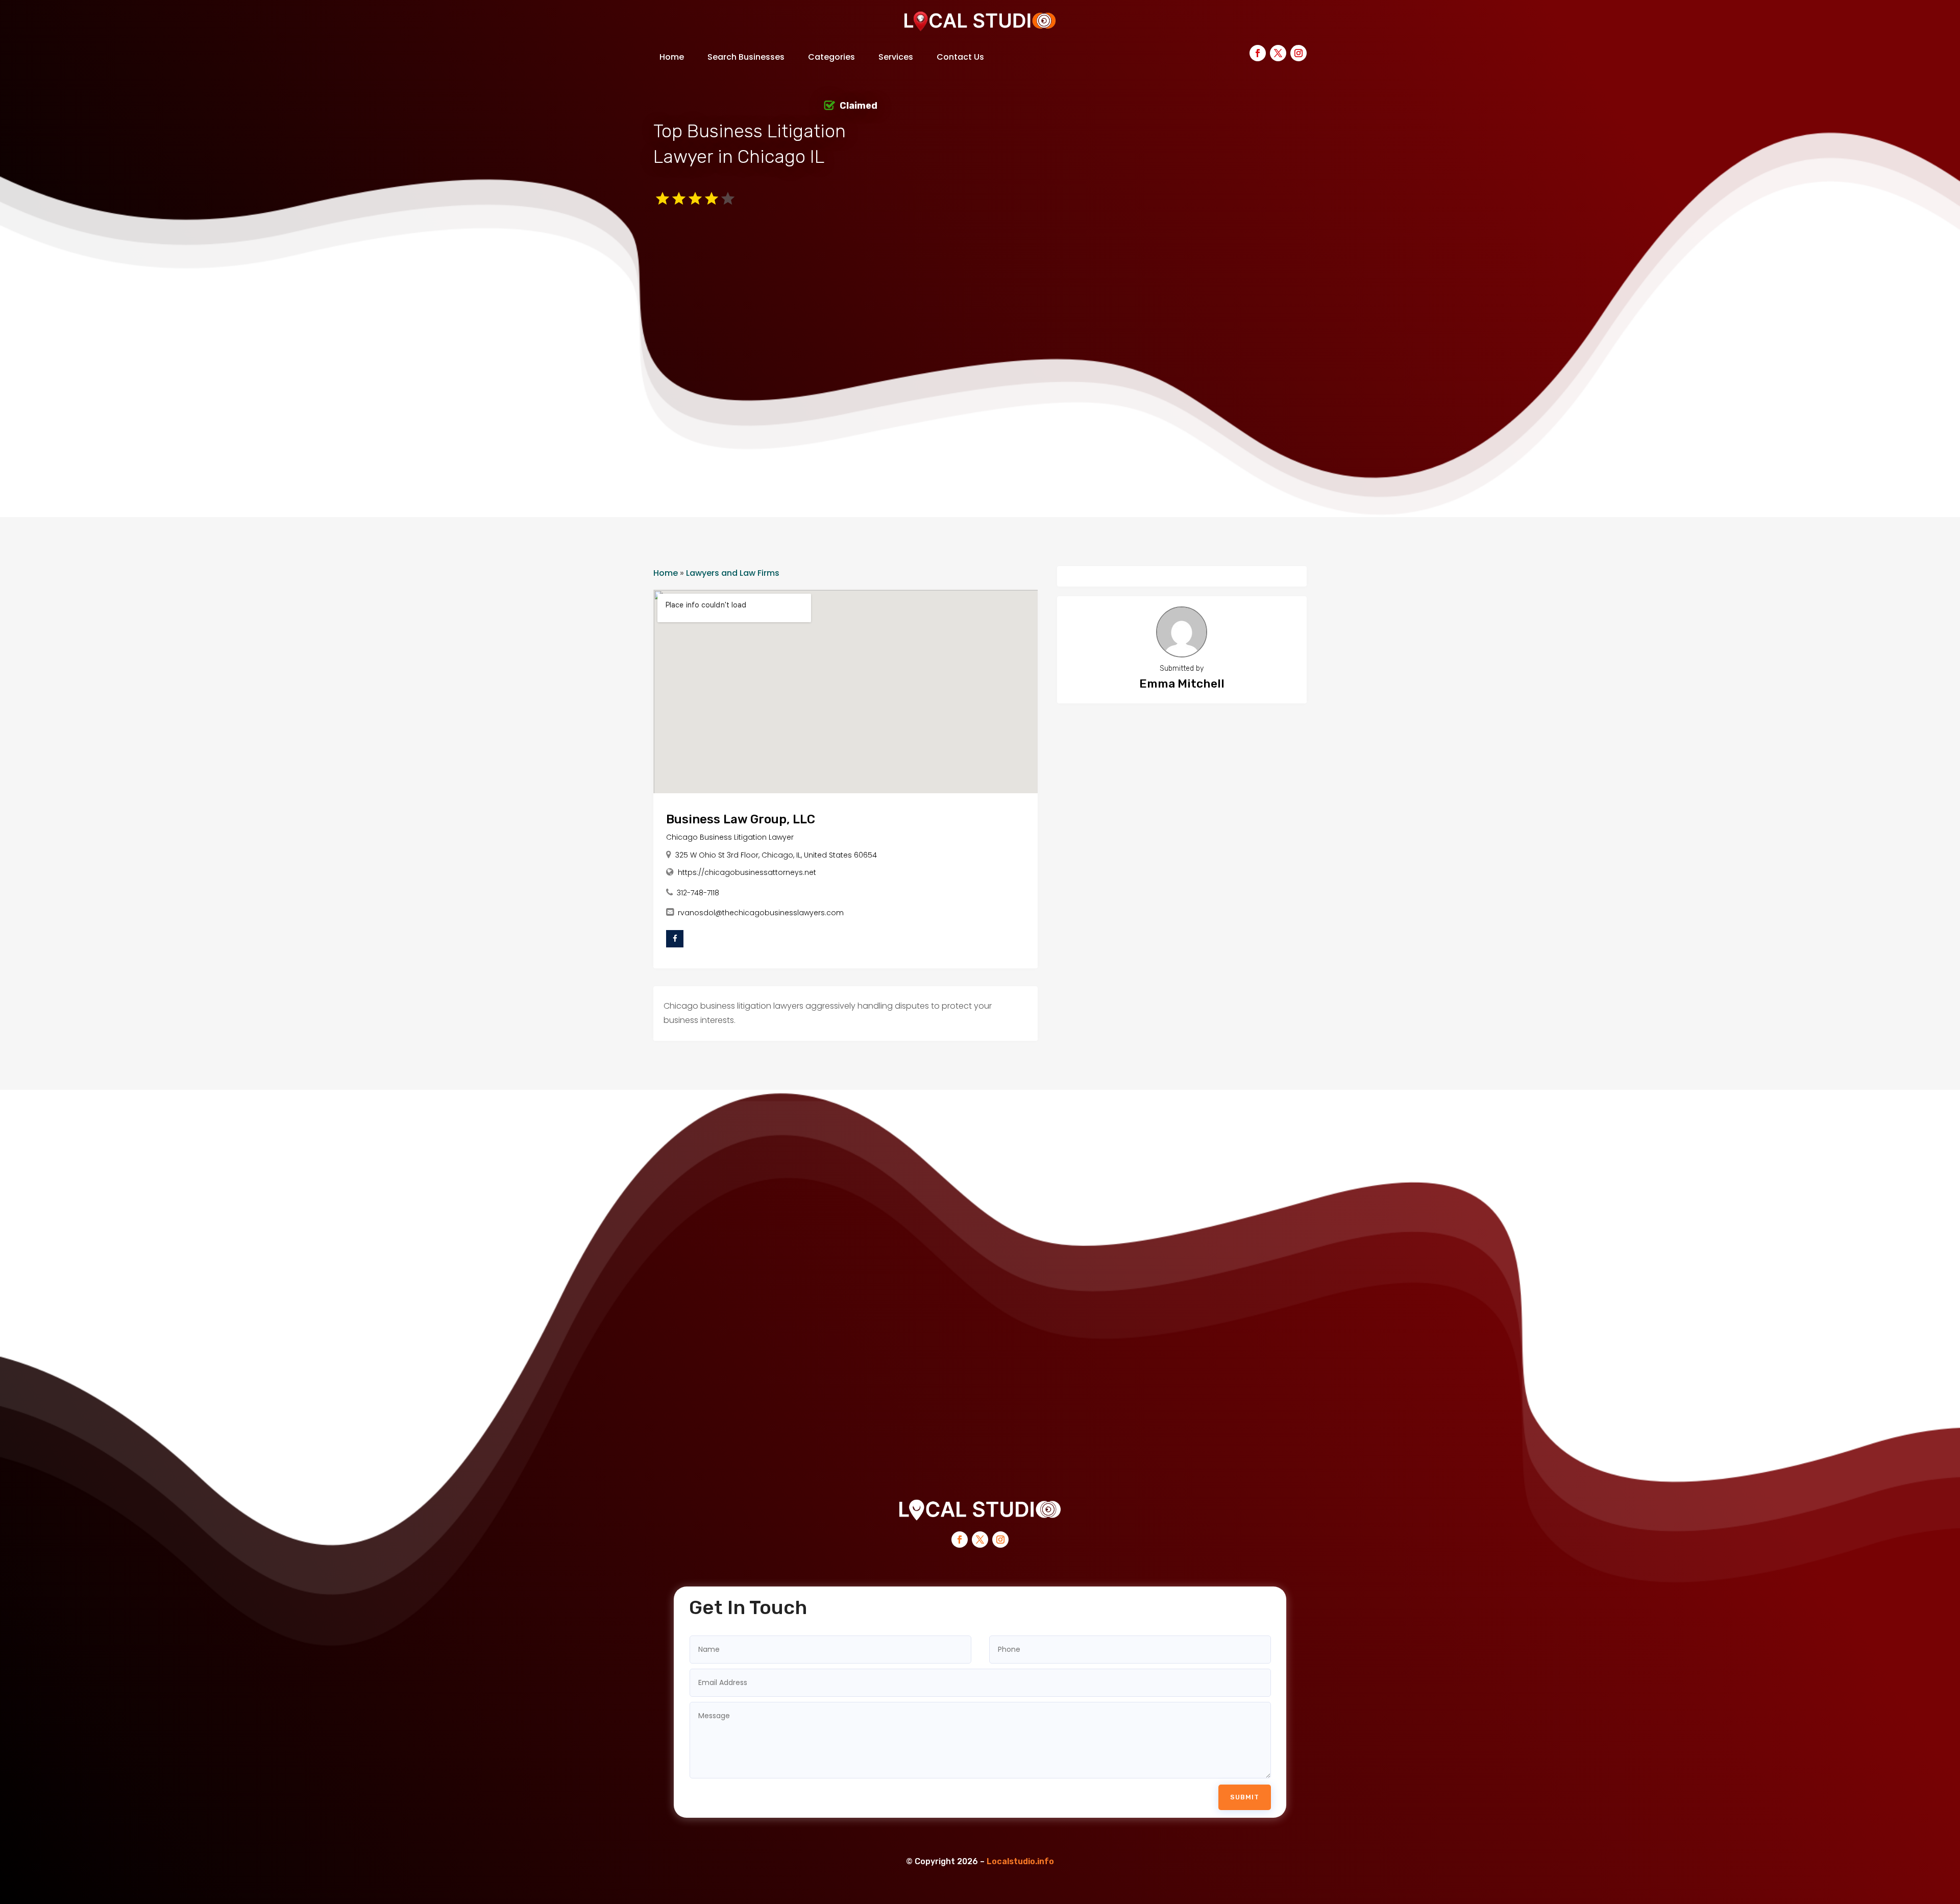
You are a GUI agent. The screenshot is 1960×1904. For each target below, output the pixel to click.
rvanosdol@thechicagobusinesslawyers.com (761, 913)
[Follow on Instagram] (1298, 53)
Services (896, 57)
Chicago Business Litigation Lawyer (730, 837)
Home (672, 57)
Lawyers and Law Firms (733, 573)
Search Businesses (746, 57)
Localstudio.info (1020, 1861)
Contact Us (960, 57)
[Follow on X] (1278, 53)
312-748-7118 (698, 893)
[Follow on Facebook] (1258, 53)
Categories (831, 57)
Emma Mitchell (1182, 684)
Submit (1245, 1797)
